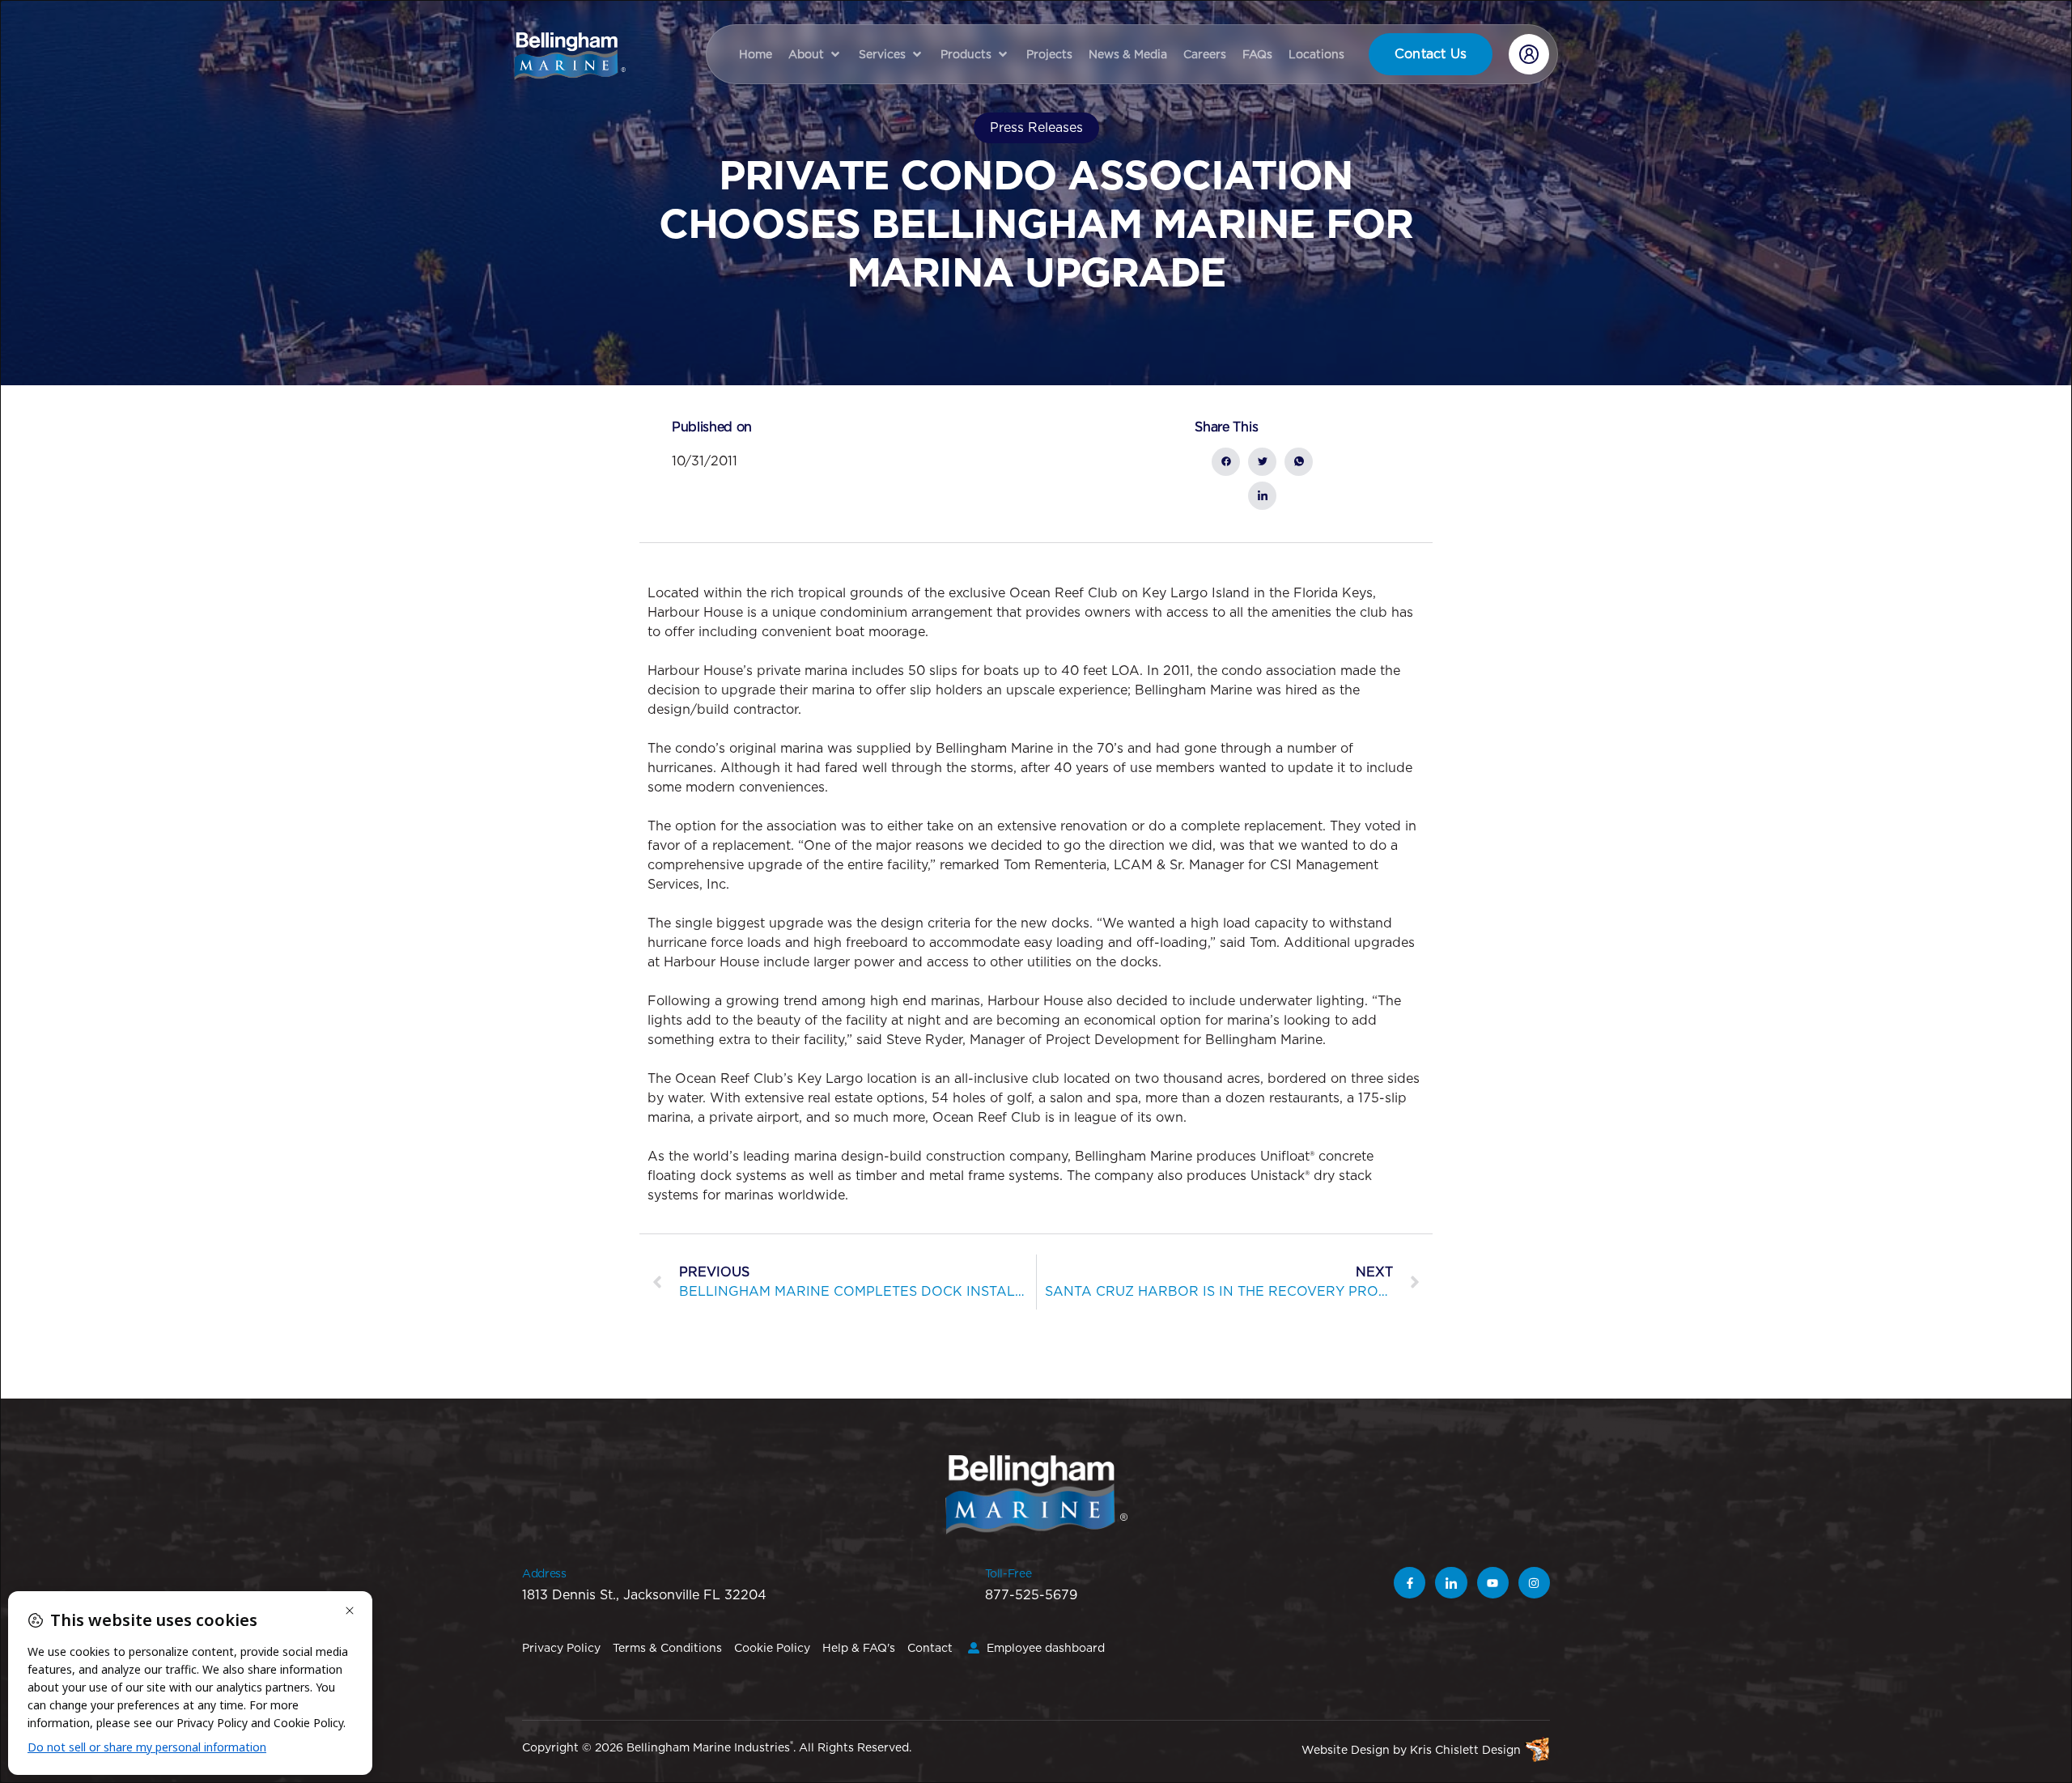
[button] (815, 54)
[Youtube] (1493, 1583)
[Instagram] (1534, 1583)
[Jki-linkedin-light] (1451, 1583)
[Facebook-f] (1410, 1583)
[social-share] (1226, 462)
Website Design (1346, 1750)
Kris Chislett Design (1465, 1750)
